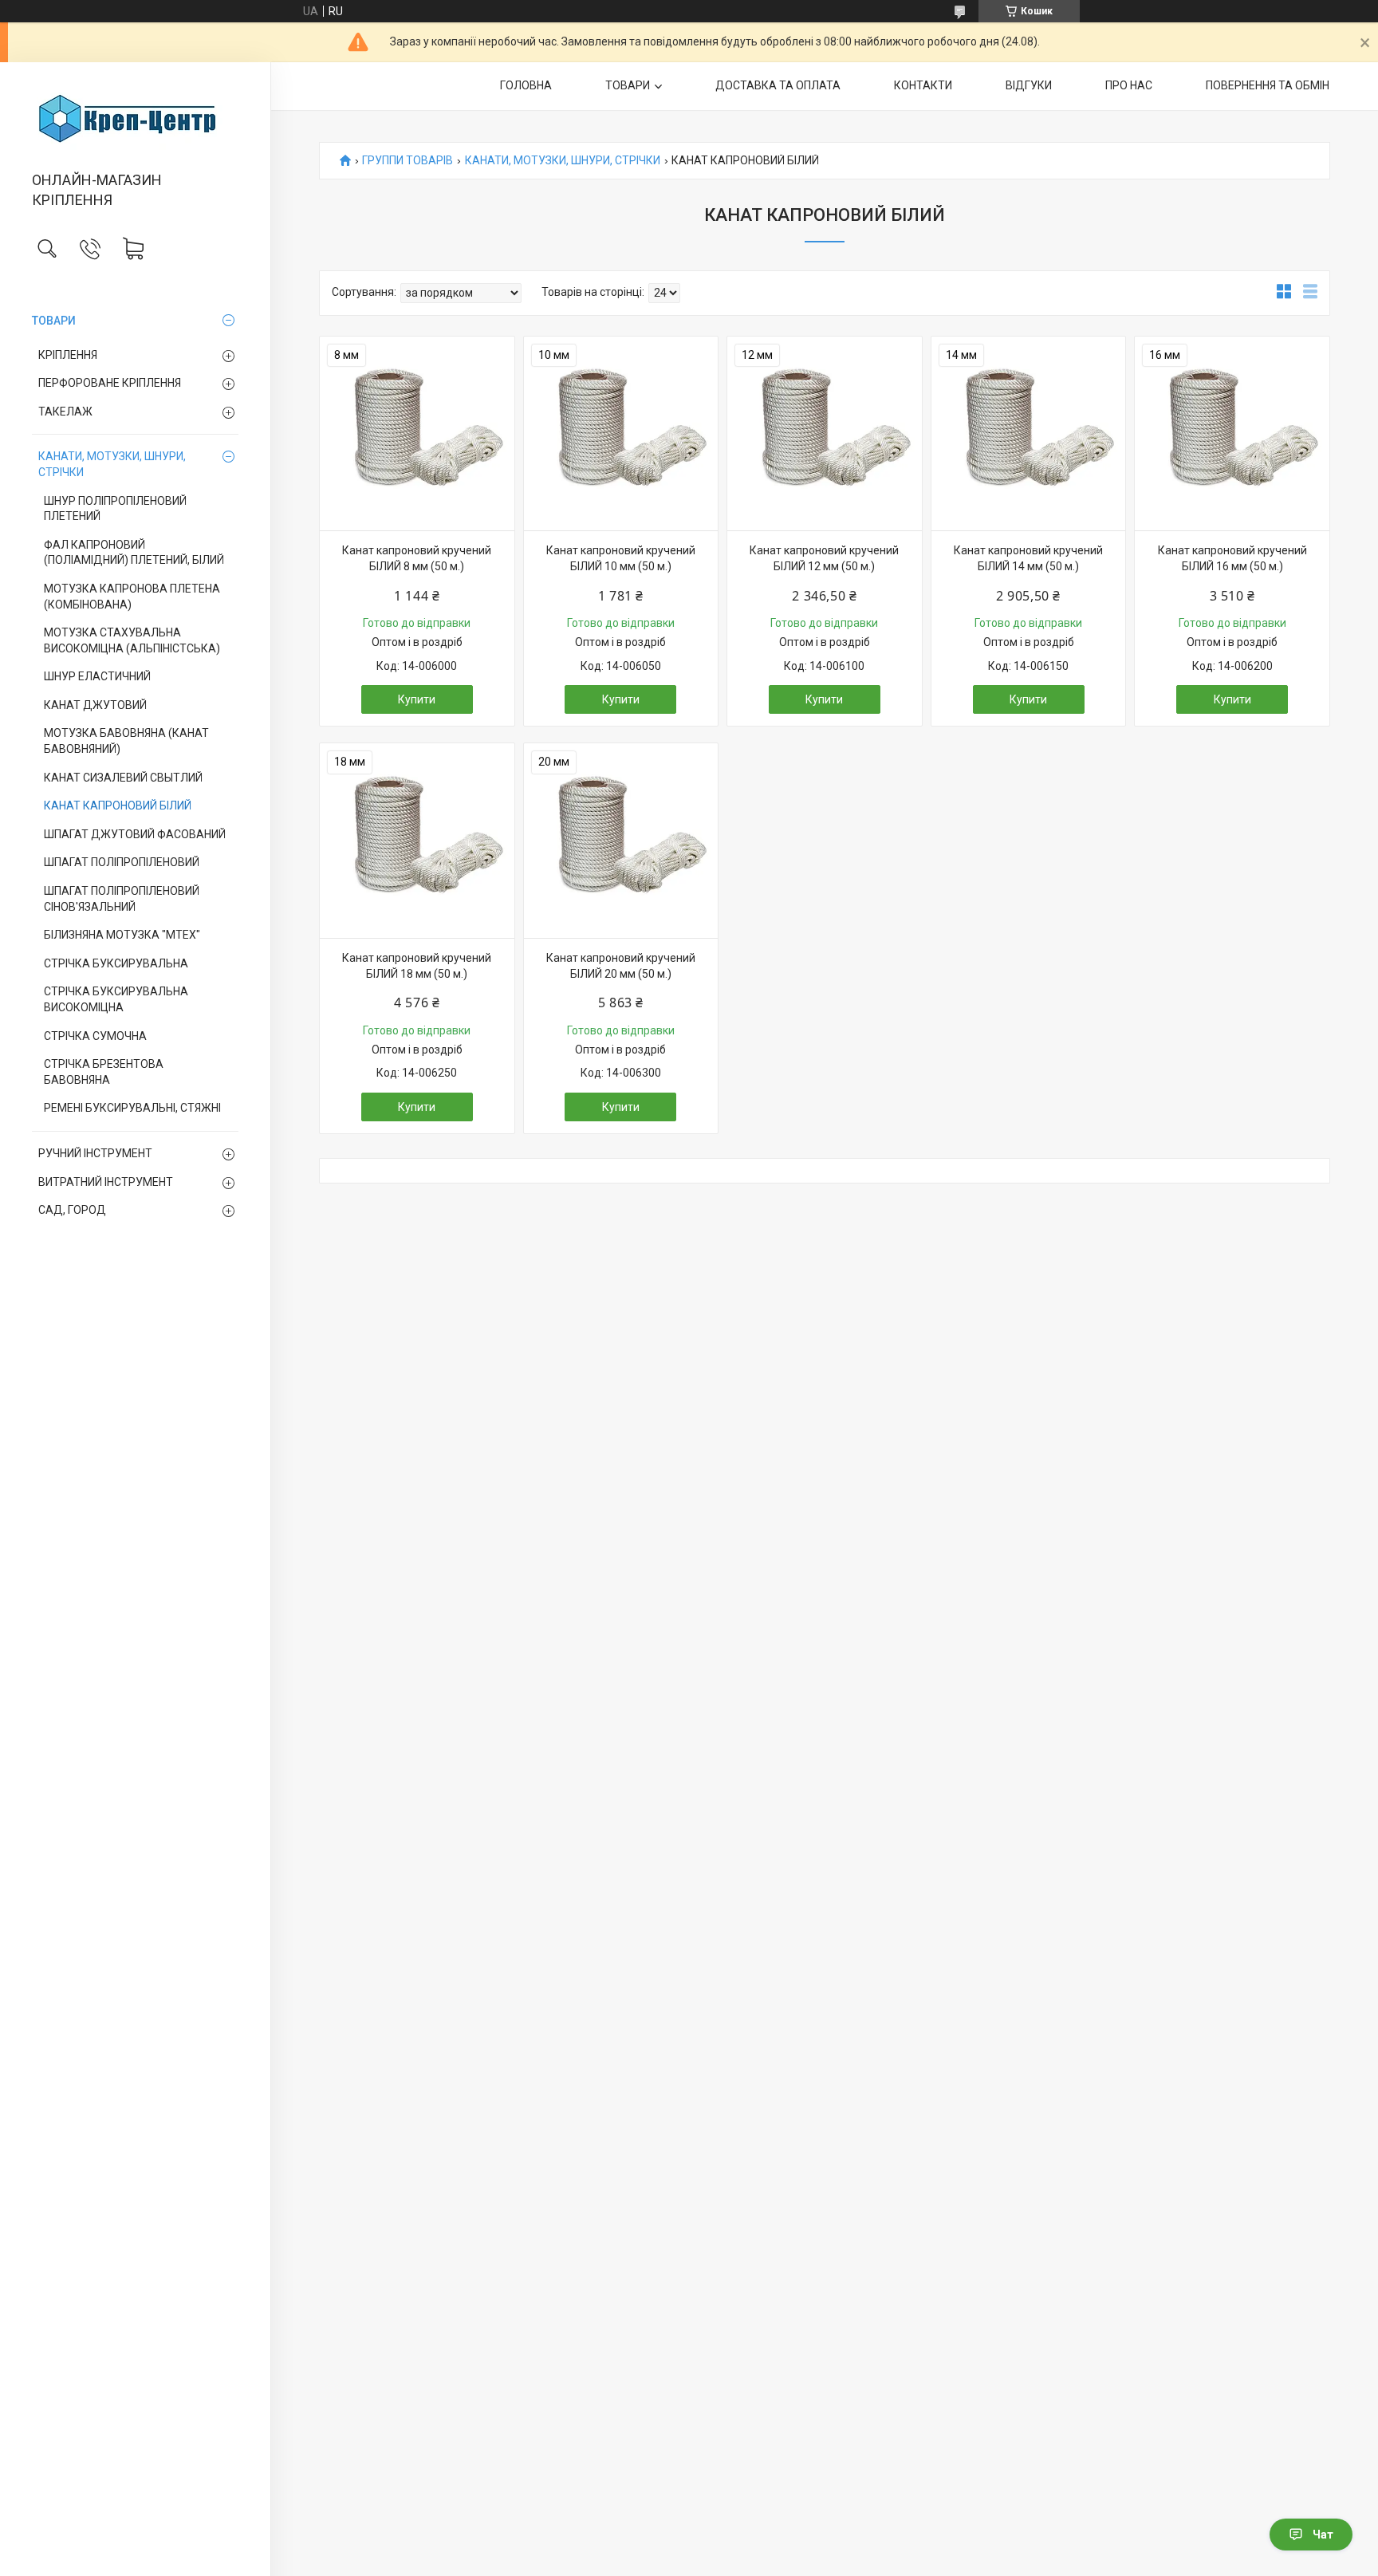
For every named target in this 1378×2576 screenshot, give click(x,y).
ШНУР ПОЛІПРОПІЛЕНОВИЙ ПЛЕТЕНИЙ (115, 509)
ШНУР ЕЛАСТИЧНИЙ (97, 676)
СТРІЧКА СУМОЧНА (95, 1036)
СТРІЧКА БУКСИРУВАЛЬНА (116, 963)
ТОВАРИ (54, 321)
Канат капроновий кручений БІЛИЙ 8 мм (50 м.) (417, 558)
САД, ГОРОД (72, 1210)
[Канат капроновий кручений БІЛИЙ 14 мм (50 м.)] (1029, 434)
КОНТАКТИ (923, 85)
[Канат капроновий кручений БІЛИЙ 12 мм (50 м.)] (825, 434)
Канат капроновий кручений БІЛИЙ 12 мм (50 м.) (824, 558)
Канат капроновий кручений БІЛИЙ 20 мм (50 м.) (621, 966)
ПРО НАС (1129, 85)
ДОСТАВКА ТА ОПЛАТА (778, 85)
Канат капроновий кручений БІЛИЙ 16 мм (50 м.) (1232, 558)
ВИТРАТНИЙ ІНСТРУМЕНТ (106, 1182)
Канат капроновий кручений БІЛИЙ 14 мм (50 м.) (1028, 558)
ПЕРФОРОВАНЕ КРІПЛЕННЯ (110, 383)
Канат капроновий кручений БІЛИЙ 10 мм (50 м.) (621, 558)
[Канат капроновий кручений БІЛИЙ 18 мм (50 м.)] (417, 841)
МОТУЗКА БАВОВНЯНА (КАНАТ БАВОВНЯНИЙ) (126, 741)
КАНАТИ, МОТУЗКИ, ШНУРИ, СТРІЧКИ (112, 464)
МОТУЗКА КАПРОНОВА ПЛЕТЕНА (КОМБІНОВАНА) (132, 597)
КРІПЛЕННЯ (68, 355)
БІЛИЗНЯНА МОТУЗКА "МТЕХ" (122, 935)
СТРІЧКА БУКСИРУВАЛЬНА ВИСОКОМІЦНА (116, 999)
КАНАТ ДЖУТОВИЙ (95, 705)
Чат (1323, 2535)
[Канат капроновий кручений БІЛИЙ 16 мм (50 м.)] (1232, 434)
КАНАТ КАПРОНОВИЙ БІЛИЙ (118, 805)
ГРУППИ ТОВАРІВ (407, 161)
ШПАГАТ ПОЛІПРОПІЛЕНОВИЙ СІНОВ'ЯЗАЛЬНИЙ (122, 899)
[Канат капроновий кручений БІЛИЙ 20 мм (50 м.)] (621, 841)
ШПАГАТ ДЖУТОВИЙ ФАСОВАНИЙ (135, 834)
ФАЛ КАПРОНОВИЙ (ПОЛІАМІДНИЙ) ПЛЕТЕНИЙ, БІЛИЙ (134, 553)
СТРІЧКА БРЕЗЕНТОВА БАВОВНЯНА (104, 1072)
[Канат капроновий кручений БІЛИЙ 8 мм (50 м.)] (417, 434)
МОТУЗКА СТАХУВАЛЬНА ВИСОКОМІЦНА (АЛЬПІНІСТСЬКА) (132, 640)
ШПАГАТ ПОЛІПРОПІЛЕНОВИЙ (122, 862)
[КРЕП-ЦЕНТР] (135, 118)
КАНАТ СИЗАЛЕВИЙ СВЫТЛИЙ (123, 778)
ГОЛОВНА (526, 85)
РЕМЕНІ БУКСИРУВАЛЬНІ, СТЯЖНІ (132, 1108)
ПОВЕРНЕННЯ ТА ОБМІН (1268, 85)
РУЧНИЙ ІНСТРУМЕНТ (95, 1153)
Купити (417, 699)
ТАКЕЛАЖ (65, 412)
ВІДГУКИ (1029, 85)
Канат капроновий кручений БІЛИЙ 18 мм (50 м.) (417, 966)
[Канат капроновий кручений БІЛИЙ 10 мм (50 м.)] (621, 434)
